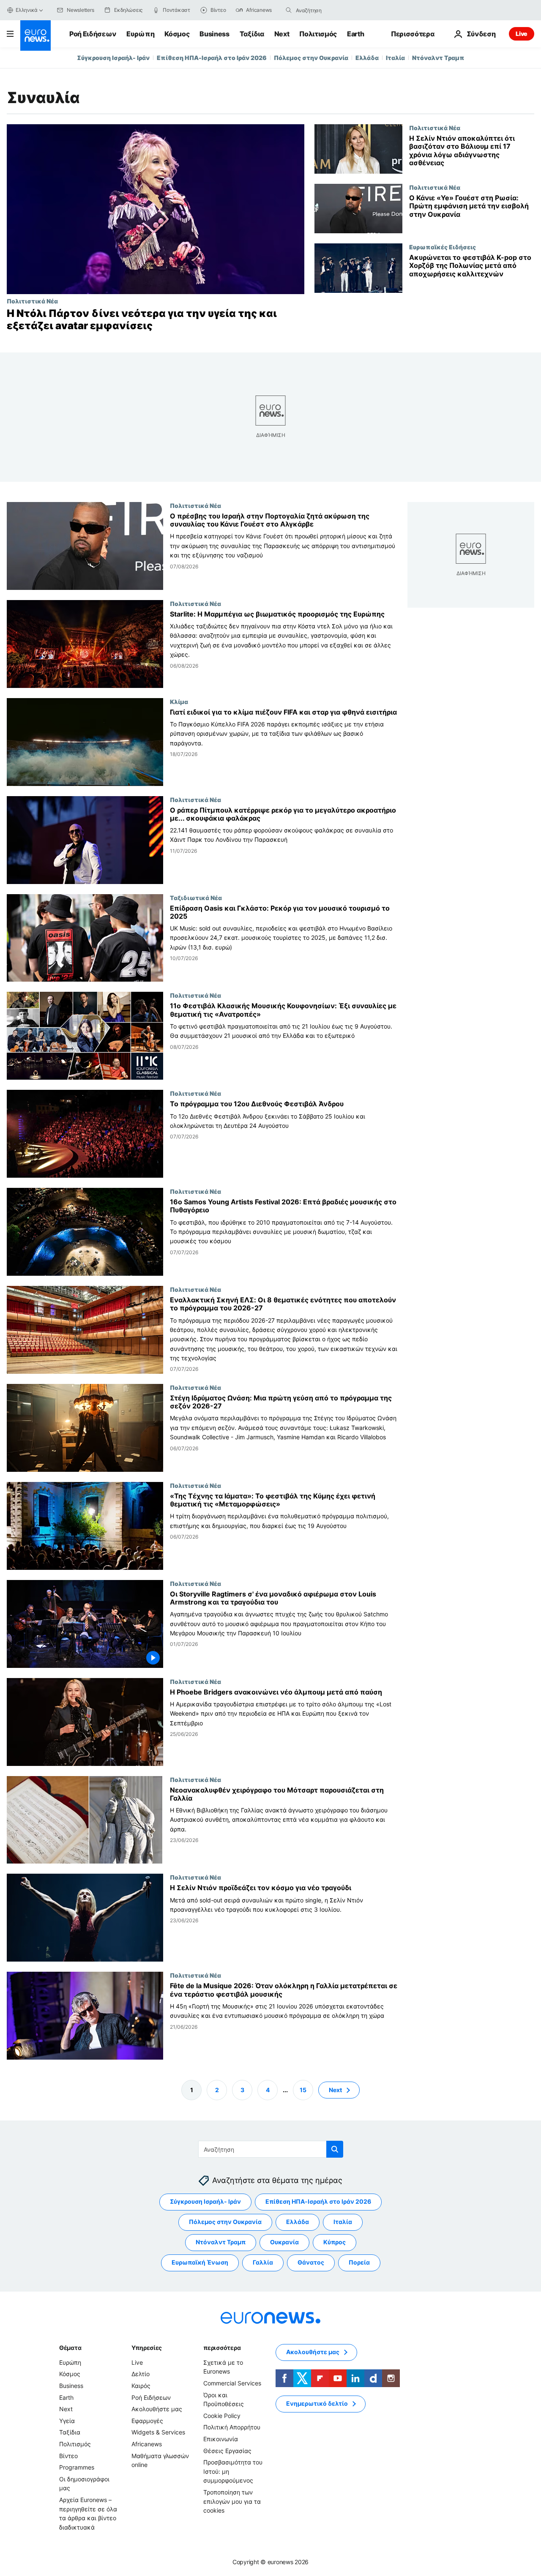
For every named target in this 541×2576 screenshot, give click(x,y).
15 (303, 2089)
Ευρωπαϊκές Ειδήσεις (443, 247)
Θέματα (70, 2348)
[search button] (289, 10)
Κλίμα (179, 701)
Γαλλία (263, 2262)
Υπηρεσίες (147, 2348)
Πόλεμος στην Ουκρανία (311, 58)
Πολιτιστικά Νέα (32, 301)
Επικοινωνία (221, 2439)
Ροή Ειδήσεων (93, 34)
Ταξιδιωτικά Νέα (196, 897)
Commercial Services (232, 2383)
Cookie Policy (222, 2416)
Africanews (147, 2444)
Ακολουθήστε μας (157, 2409)
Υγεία (67, 2421)
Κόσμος (177, 34)
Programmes (77, 2467)
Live (522, 34)
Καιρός (141, 2386)
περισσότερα (222, 2348)
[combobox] (331, 10)
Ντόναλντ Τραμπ (438, 58)
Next (282, 34)
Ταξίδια (252, 34)
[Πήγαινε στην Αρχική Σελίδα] (36, 35)
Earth (355, 34)
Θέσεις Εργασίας (227, 2450)
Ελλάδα (367, 58)
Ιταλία (395, 58)
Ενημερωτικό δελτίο (317, 2403)
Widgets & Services (158, 2432)
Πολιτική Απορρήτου (232, 2427)
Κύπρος (335, 2242)
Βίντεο (68, 2455)
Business (214, 34)
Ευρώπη (140, 34)
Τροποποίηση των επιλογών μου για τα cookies (232, 2501)
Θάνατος (311, 2262)
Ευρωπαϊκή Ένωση (200, 2262)
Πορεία (359, 2262)
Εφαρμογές (147, 2421)
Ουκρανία (284, 2242)
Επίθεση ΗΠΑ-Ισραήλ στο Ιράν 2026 (212, 58)
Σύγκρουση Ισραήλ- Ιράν (113, 58)
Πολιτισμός (318, 34)
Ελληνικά (27, 10)
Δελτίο (141, 2374)
